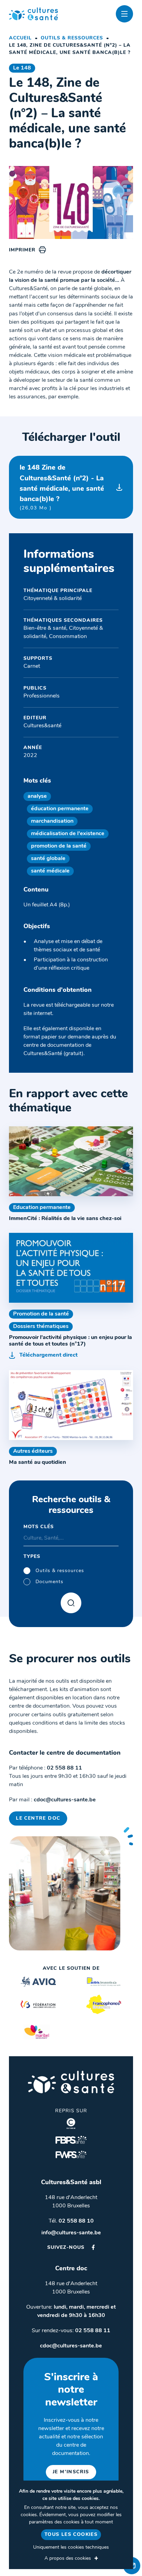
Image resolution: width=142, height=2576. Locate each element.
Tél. (71, 2221)
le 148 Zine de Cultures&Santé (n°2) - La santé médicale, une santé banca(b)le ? (62, 487)
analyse (37, 796)
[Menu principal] (124, 14)
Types (32, 1557)
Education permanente (42, 1208)
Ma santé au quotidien (38, 1462)
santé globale (48, 859)
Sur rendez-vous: (71, 2331)
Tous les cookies (71, 2535)
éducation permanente (60, 809)
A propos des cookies (68, 2559)
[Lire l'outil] (71, 1161)
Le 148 (22, 68)
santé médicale (50, 871)
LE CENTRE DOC (38, 1818)
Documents (49, 1582)
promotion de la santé (59, 846)
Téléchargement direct (48, 1355)
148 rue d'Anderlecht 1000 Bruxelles (71, 2202)
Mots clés (39, 1527)
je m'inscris (71, 2472)
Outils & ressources (72, 38)
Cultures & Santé (71, 2082)
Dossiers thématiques (41, 1327)
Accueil (20, 38)
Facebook (93, 2247)
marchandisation (52, 821)
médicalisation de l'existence (68, 834)
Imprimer (22, 250)
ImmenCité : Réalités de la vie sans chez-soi (65, 1219)
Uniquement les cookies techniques (71, 2547)
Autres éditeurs (33, 1451)
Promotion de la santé (41, 1314)
